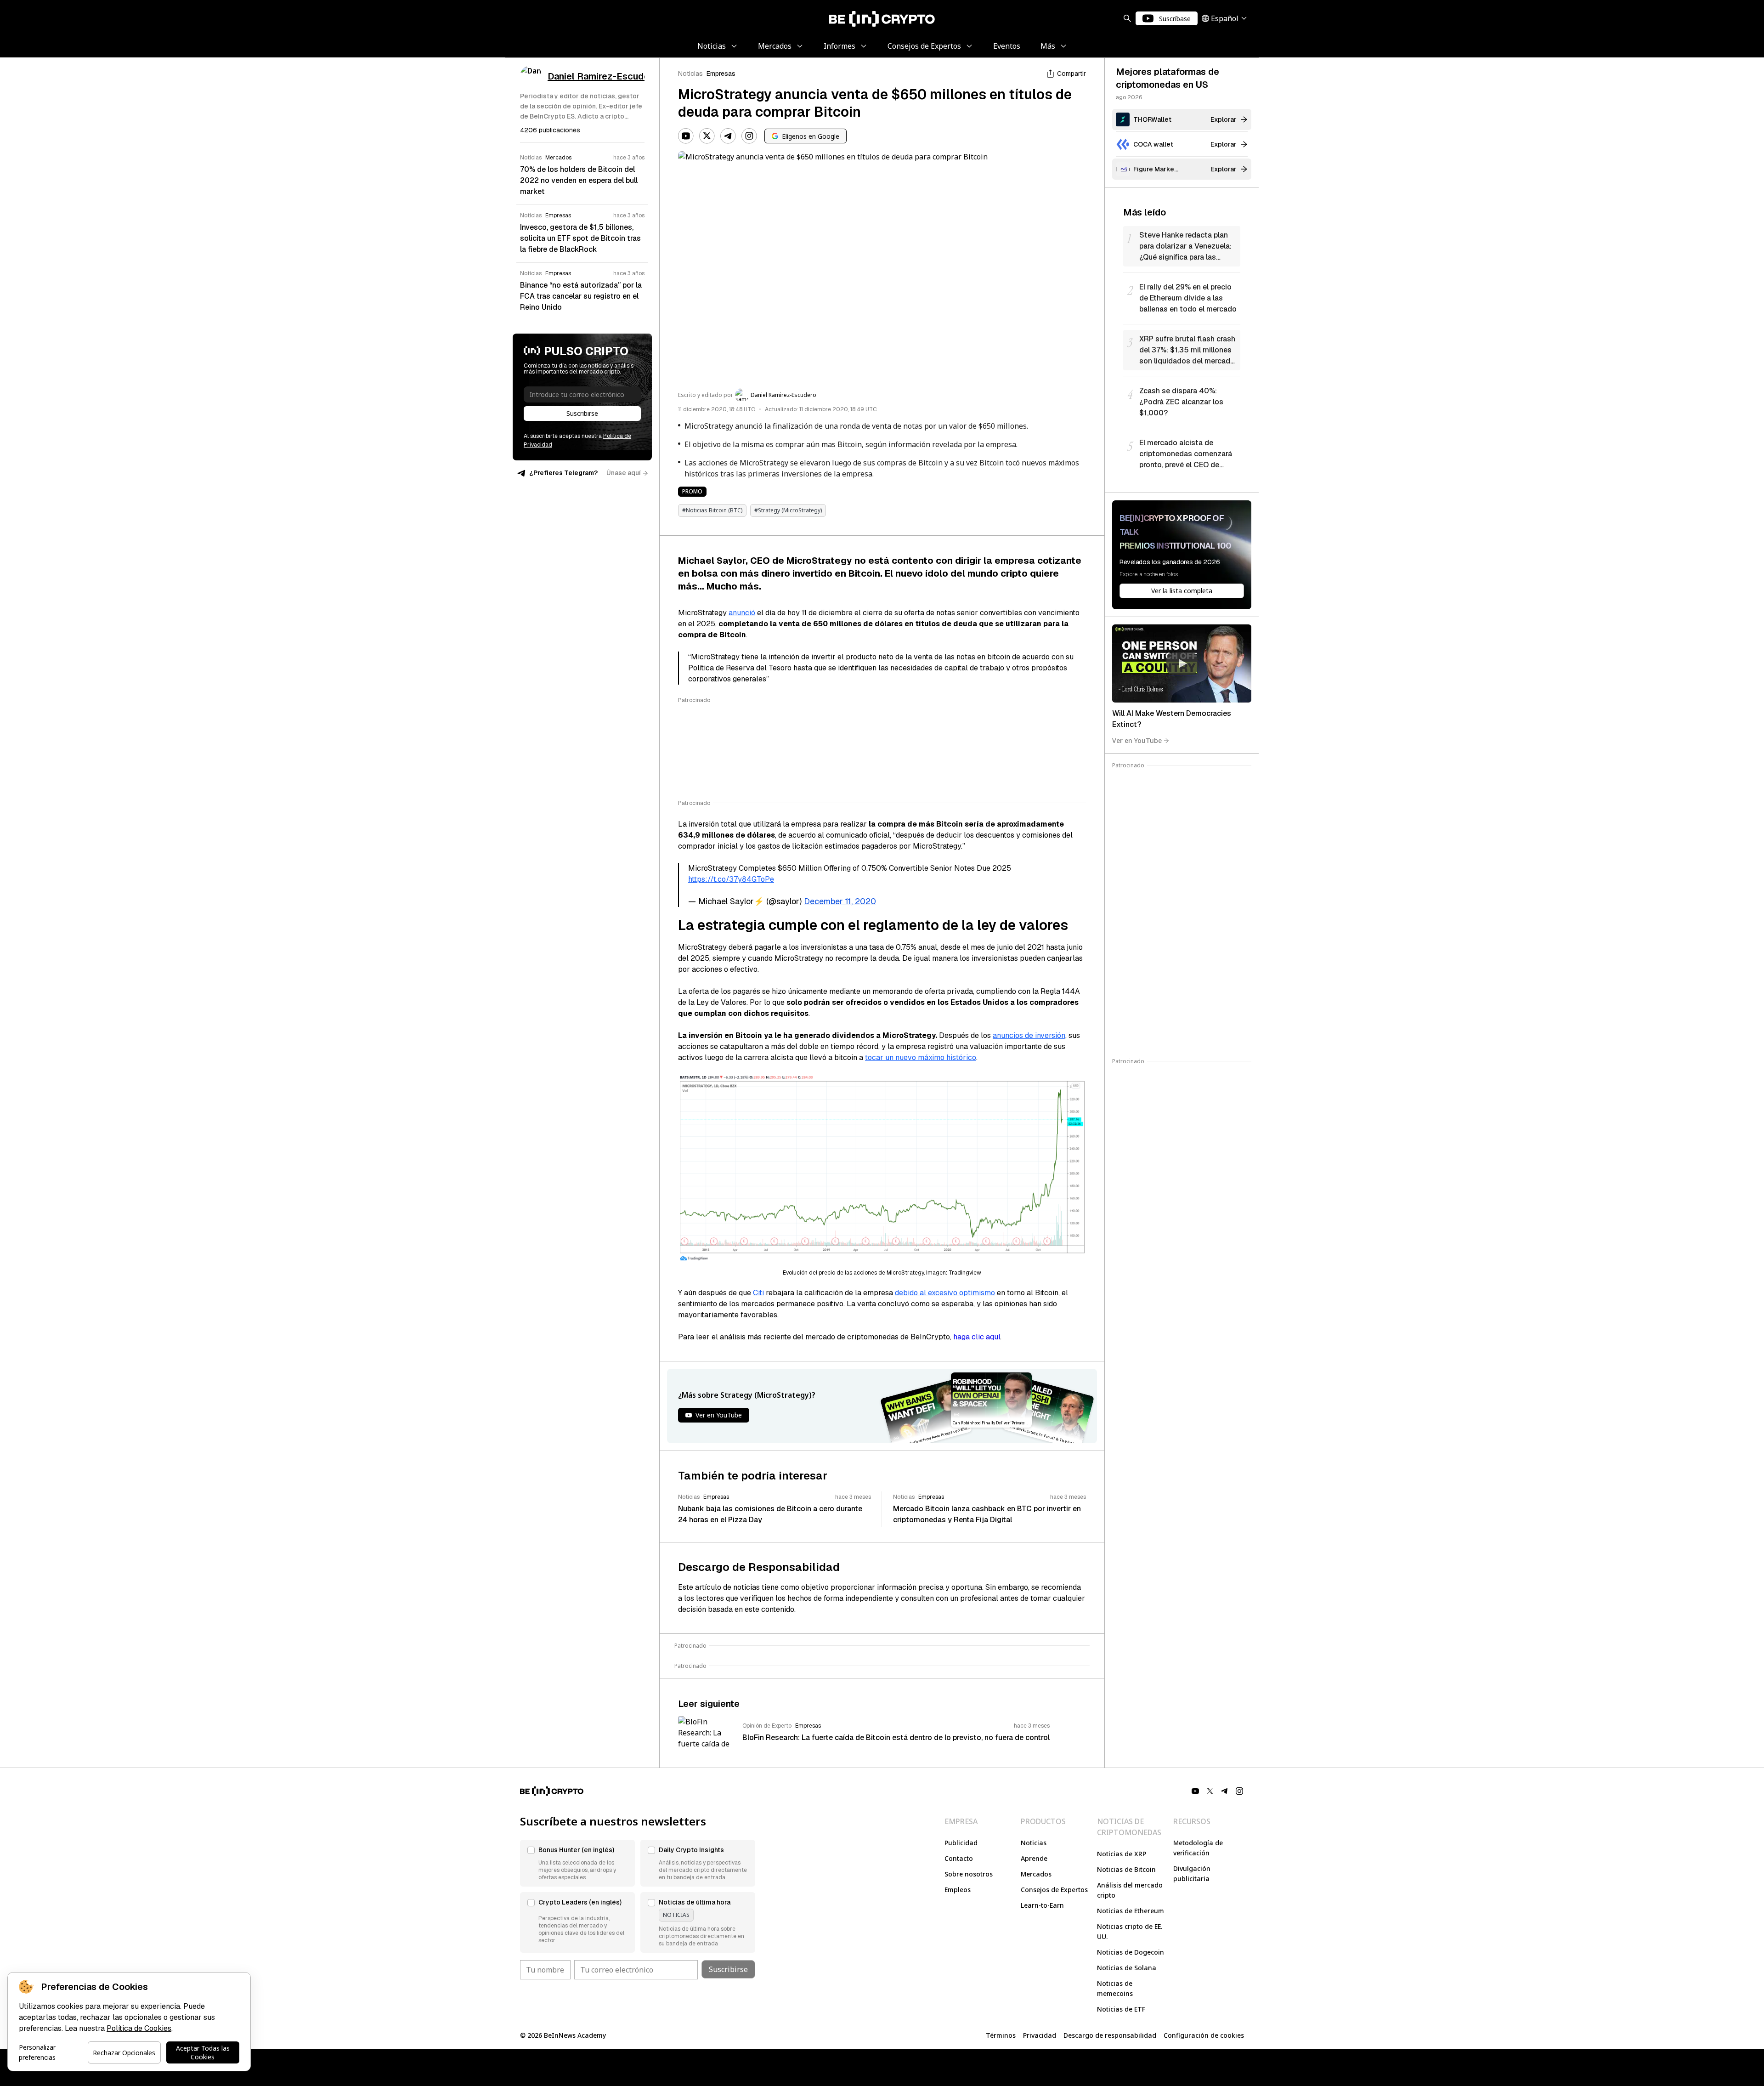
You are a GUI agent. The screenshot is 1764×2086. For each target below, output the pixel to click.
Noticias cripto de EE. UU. (1130, 1931)
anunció (742, 613)
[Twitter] (707, 136)
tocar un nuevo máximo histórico (921, 1057)
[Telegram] (728, 136)
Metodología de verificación (1198, 1848)
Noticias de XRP (1122, 1854)
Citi (758, 1293)
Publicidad (961, 1843)
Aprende (1034, 1858)
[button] (577, 1863)
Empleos (958, 1890)
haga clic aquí (977, 1337)
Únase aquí (624, 473)
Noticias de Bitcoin (1126, 1869)
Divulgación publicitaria (1192, 1873)
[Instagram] (749, 136)
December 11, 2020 (840, 901)
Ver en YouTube (1137, 740)
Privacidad (1040, 2035)
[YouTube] (686, 136)
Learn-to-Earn (1042, 1905)
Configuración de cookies (1204, 2035)
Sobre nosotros (969, 1874)
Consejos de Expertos (1054, 1890)
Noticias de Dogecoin (1131, 1952)
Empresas (721, 74)
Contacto (959, 1858)
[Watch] (1182, 663)
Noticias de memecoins (1115, 1988)
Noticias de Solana (1127, 1968)
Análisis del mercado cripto (1130, 1890)
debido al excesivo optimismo (945, 1293)
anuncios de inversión (1029, 1035)
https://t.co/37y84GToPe (731, 879)
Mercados (1036, 1874)
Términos (1001, 2035)
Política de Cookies (139, 2028)
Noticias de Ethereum (1131, 1911)
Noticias (690, 74)
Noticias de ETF (1121, 2009)
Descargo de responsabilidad (1110, 2035)
